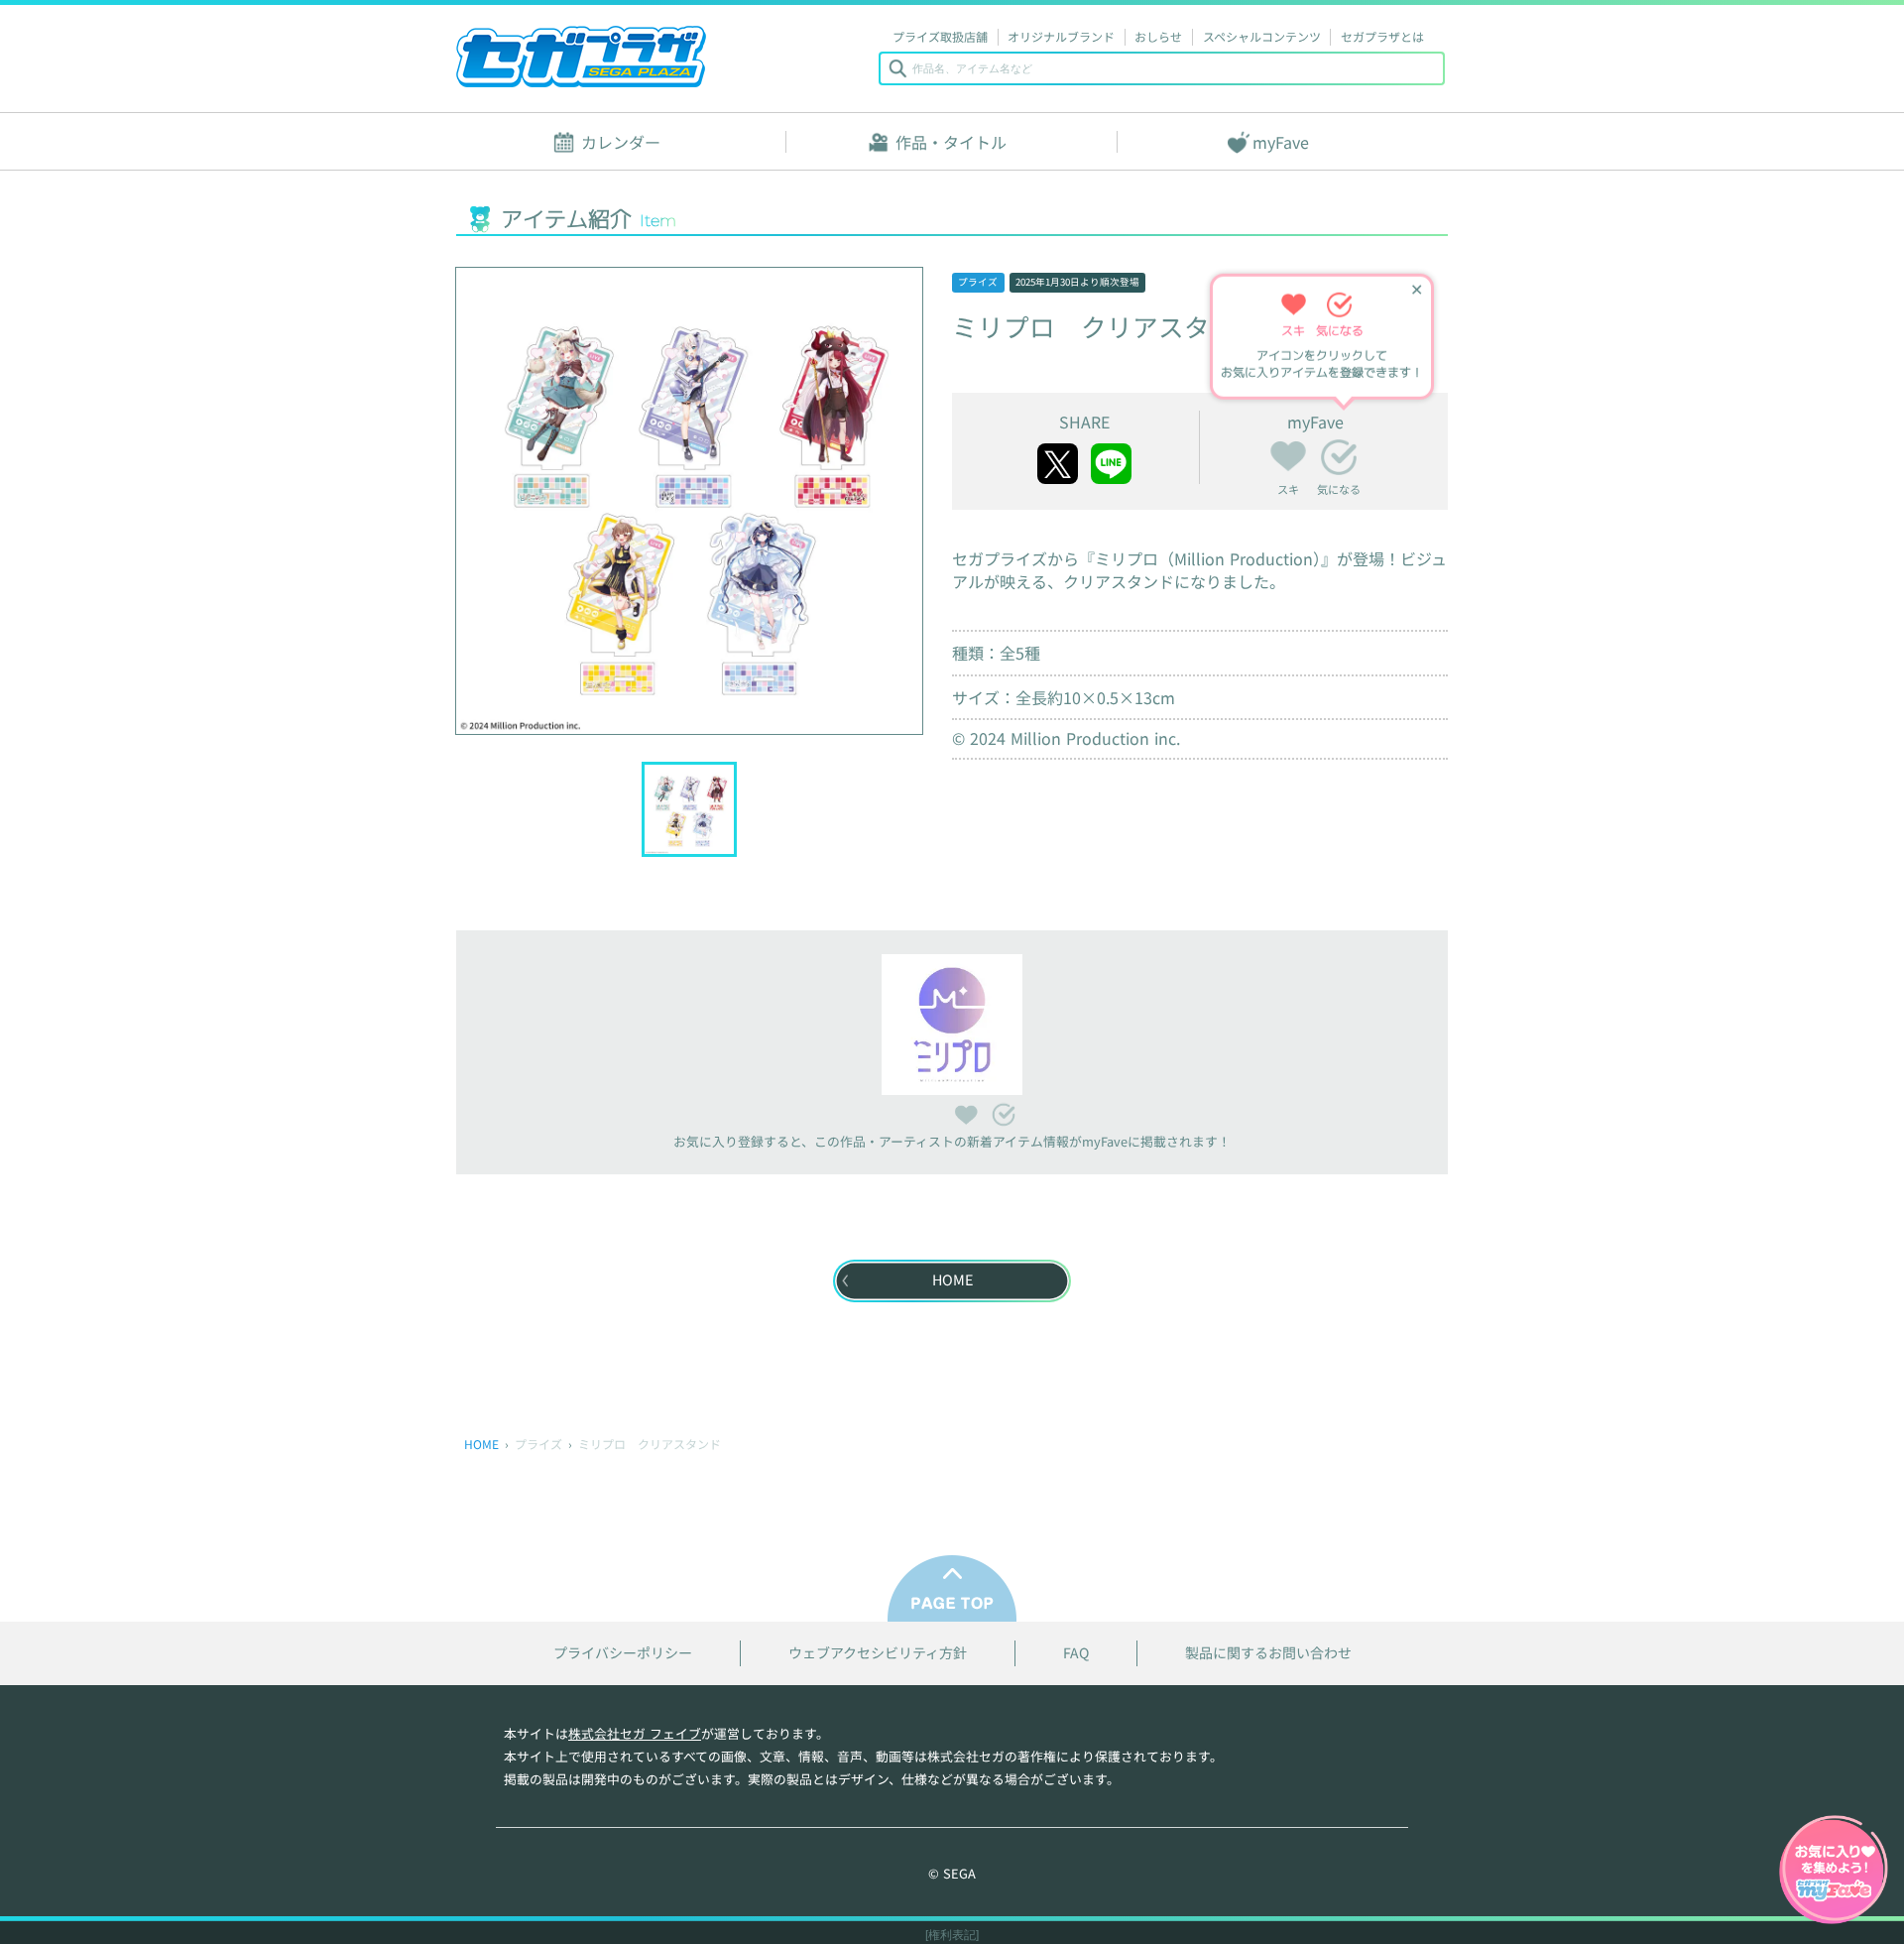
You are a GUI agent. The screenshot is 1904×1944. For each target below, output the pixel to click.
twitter (1058, 464)
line (1111, 464)
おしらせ (1158, 36)
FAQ (1076, 1653)
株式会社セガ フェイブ (635, 1733)
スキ (1288, 453)
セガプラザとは (1382, 36)
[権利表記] (952, 1935)
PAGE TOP (952, 1588)
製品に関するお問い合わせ (1268, 1653)
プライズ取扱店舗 (940, 36)
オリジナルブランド (1061, 36)
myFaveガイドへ (1834, 1872)
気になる (1339, 457)
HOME (481, 1444)
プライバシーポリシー (623, 1653)
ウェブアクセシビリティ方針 (878, 1653)
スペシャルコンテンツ (1262, 36)
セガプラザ (581, 57)
